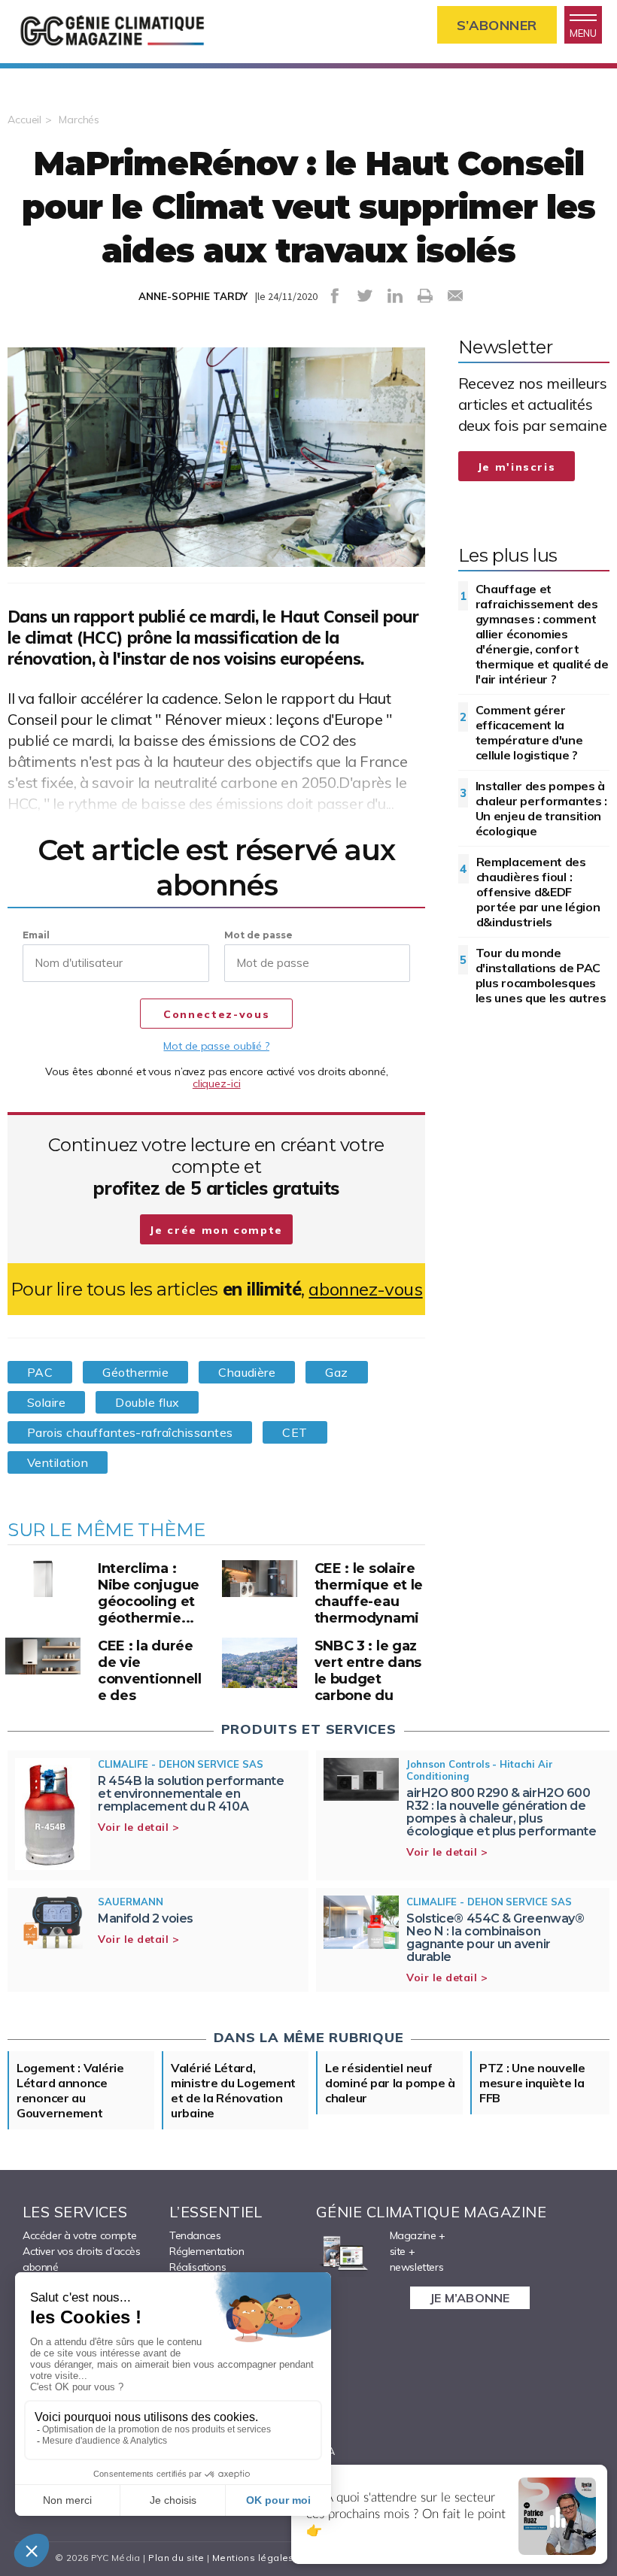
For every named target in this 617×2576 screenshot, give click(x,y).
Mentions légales (253, 2558)
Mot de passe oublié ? (216, 1046)
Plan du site (176, 2558)
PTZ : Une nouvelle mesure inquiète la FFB (532, 2083)
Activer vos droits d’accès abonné (82, 2259)
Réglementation (207, 2251)
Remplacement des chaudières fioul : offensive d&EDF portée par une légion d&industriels (538, 892)
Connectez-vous (216, 1014)
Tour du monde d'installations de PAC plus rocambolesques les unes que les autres (541, 975)
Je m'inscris (517, 467)
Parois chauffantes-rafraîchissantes (130, 1432)
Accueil (24, 120)
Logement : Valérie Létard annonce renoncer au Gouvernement (70, 2090)
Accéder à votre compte (79, 2235)
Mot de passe (258, 935)
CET (295, 1432)
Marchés (79, 120)
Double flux (147, 1402)
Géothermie (135, 1372)
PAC (40, 1372)
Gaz (336, 1372)
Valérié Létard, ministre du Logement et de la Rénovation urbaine (233, 2090)
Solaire (46, 1402)
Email (36, 935)
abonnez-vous (365, 1289)
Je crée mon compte (216, 1230)
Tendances (195, 2235)
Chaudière (247, 1372)
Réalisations (198, 2267)
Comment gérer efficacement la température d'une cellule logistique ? (529, 732)
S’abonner (497, 25)
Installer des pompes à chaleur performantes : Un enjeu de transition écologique (541, 808)
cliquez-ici (217, 1083)
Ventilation (58, 1462)
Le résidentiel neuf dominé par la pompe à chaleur (390, 2083)
